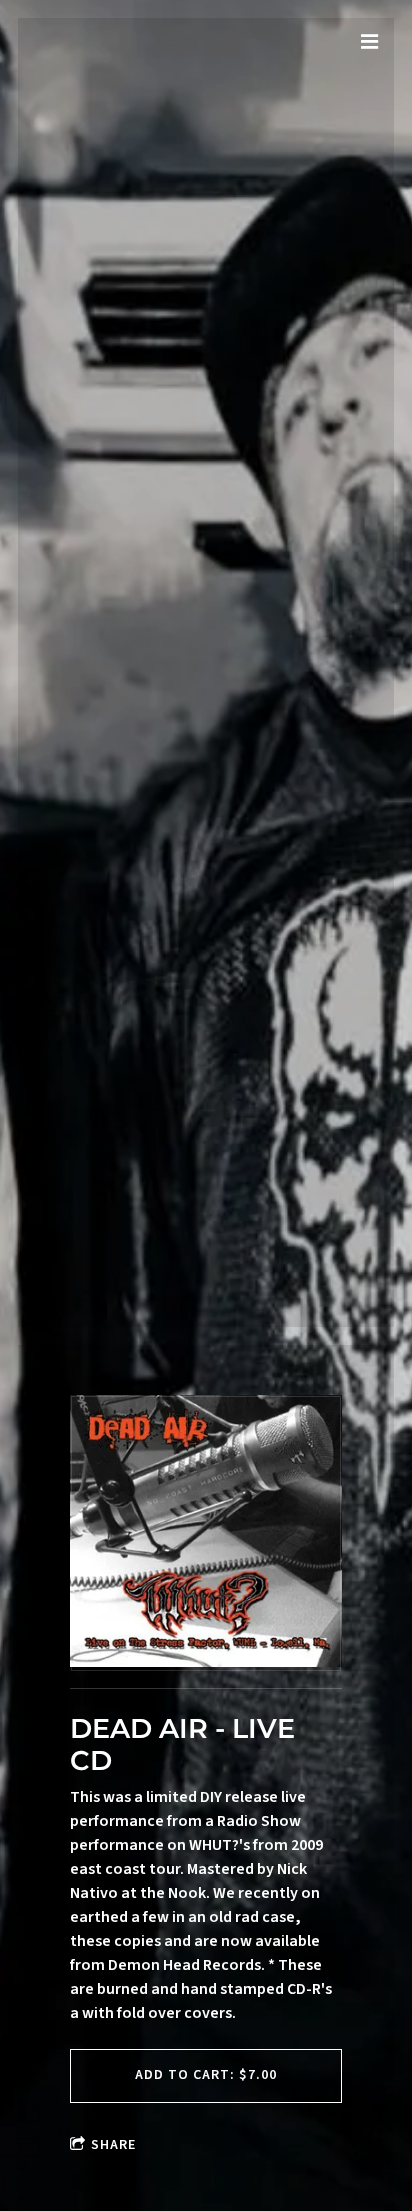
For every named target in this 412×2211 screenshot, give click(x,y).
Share (113, 2145)
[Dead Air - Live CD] (206, 1533)
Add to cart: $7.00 (206, 2075)
